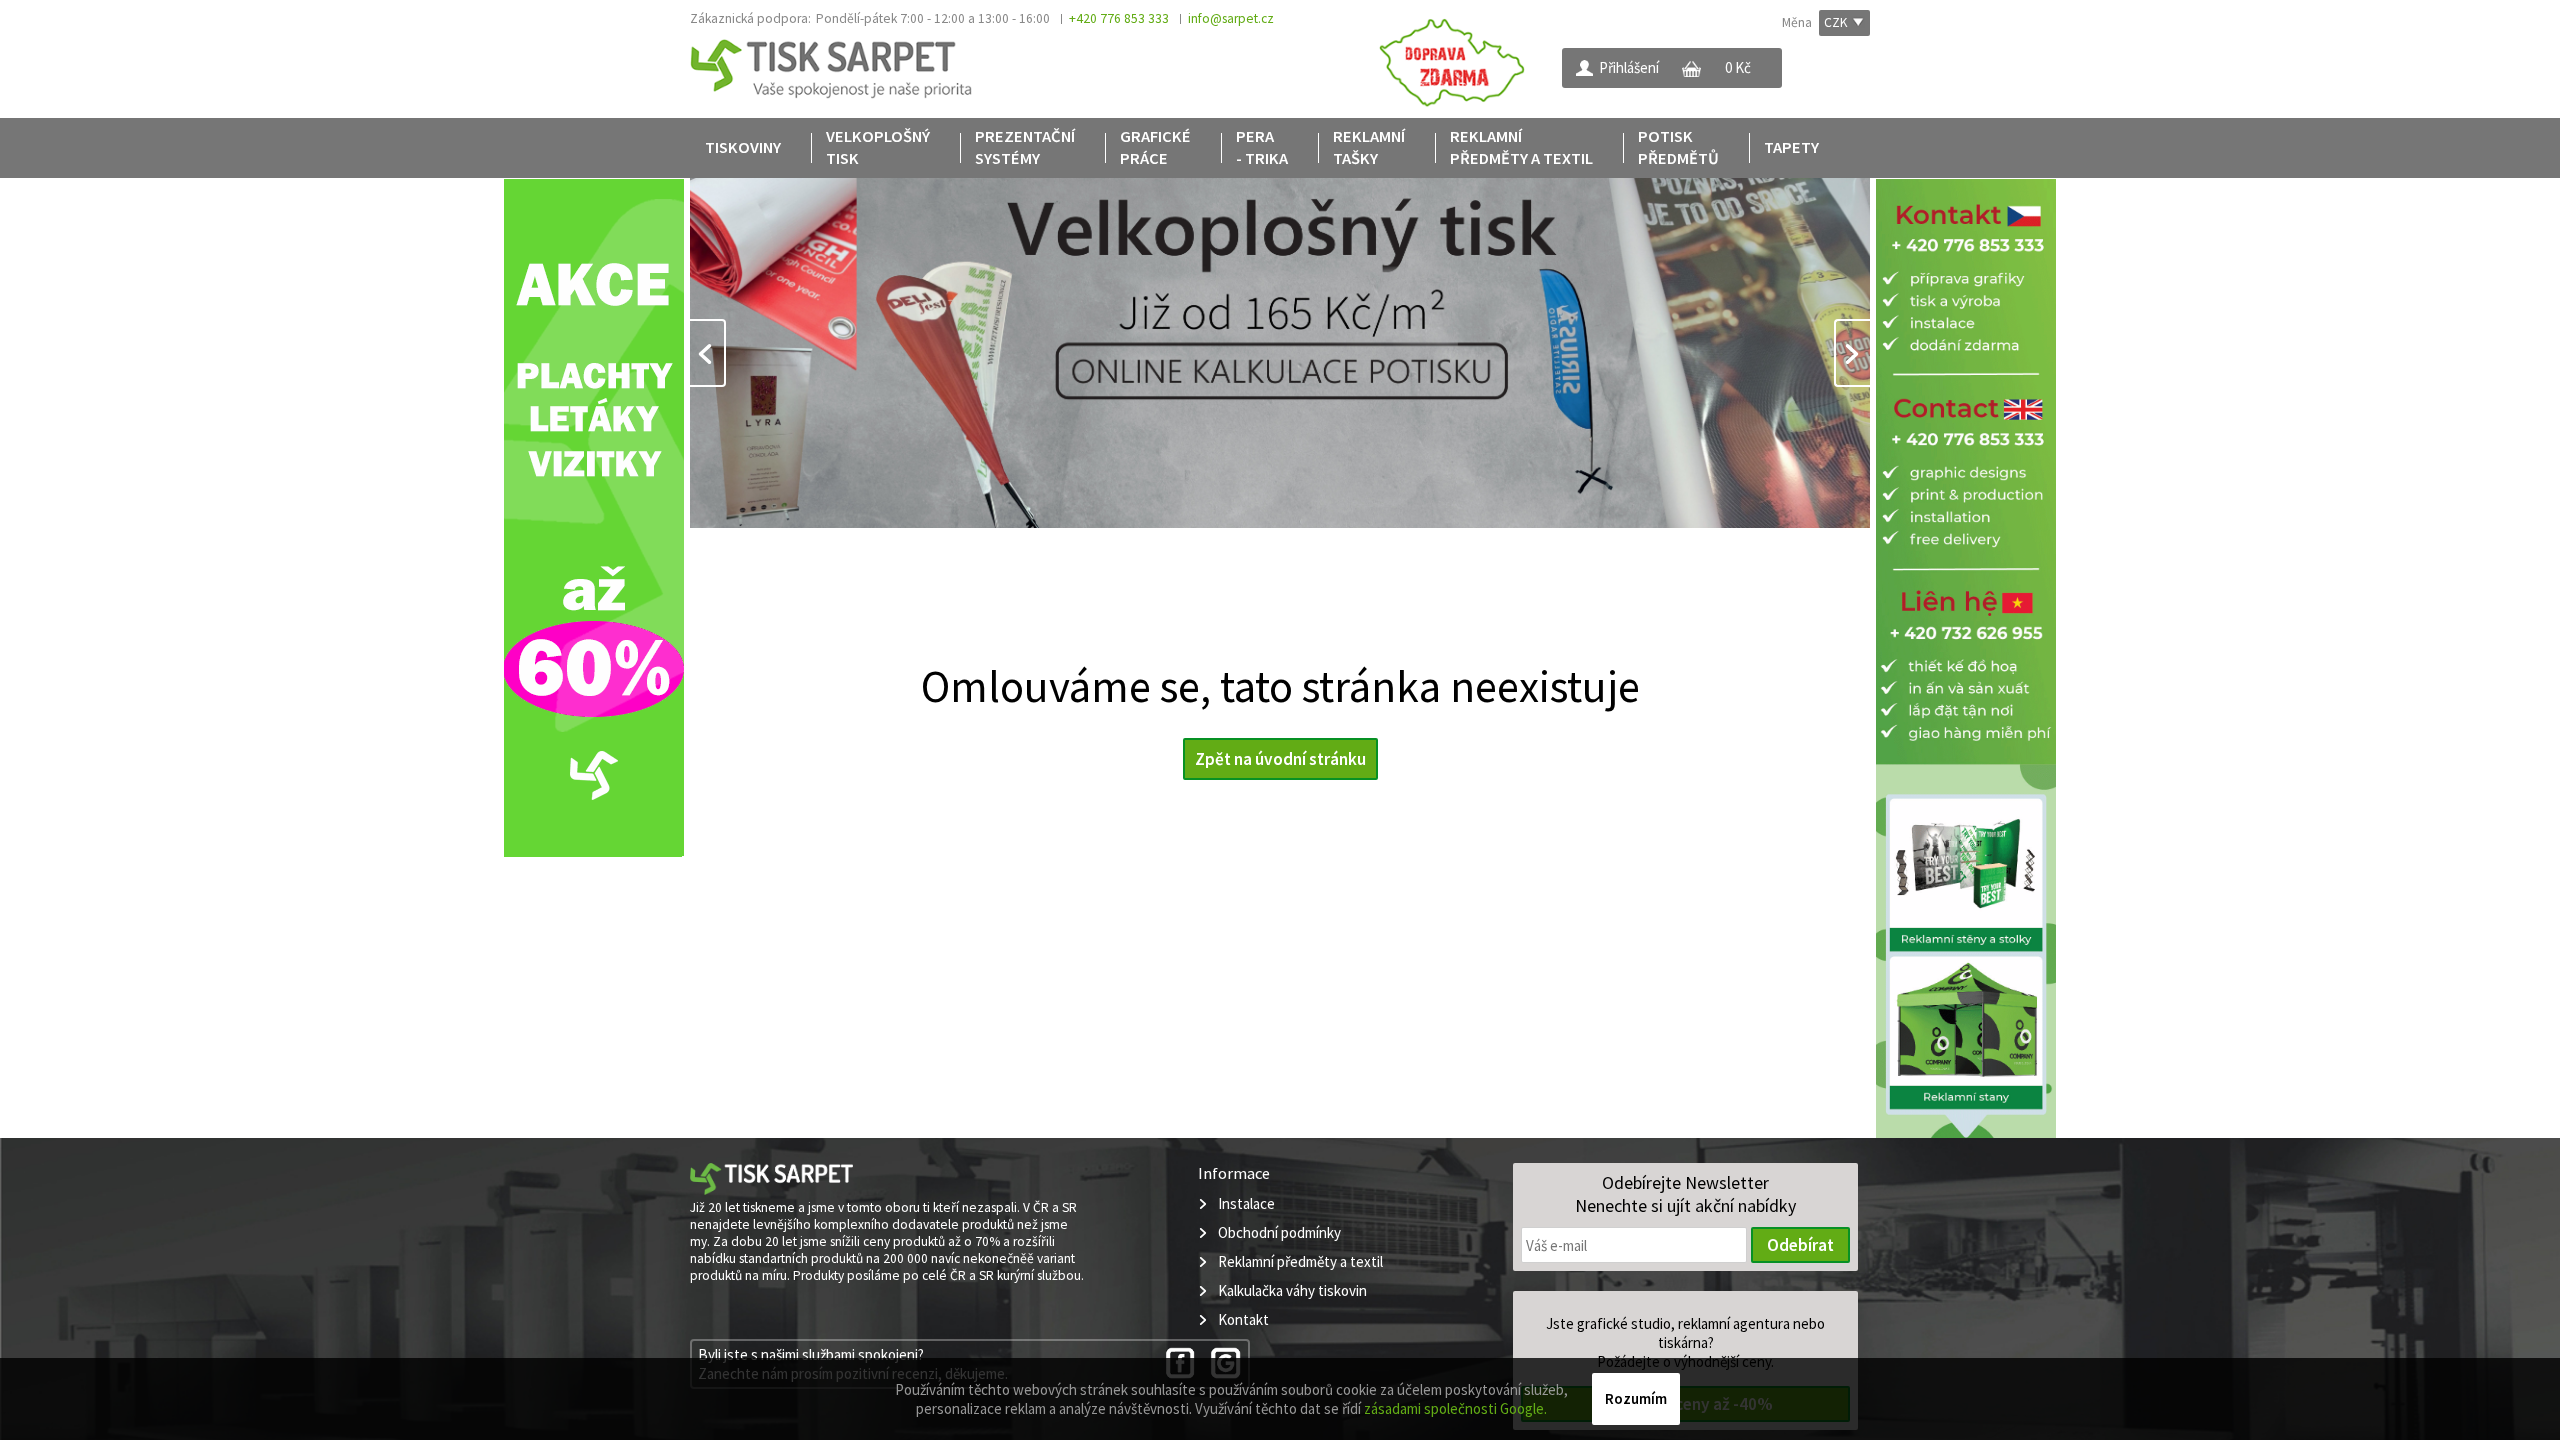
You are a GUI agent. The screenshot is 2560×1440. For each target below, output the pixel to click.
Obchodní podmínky (1279, 1232)
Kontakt (1243, 1319)
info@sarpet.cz (1231, 18)
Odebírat (1800, 1245)
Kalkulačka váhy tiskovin (1292, 1290)
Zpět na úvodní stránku (1280, 759)
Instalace (1246, 1203)
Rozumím (1636, 1398)
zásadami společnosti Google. (1455, 1408)
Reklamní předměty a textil (1300, 1261)
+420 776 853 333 (1119, 18)
